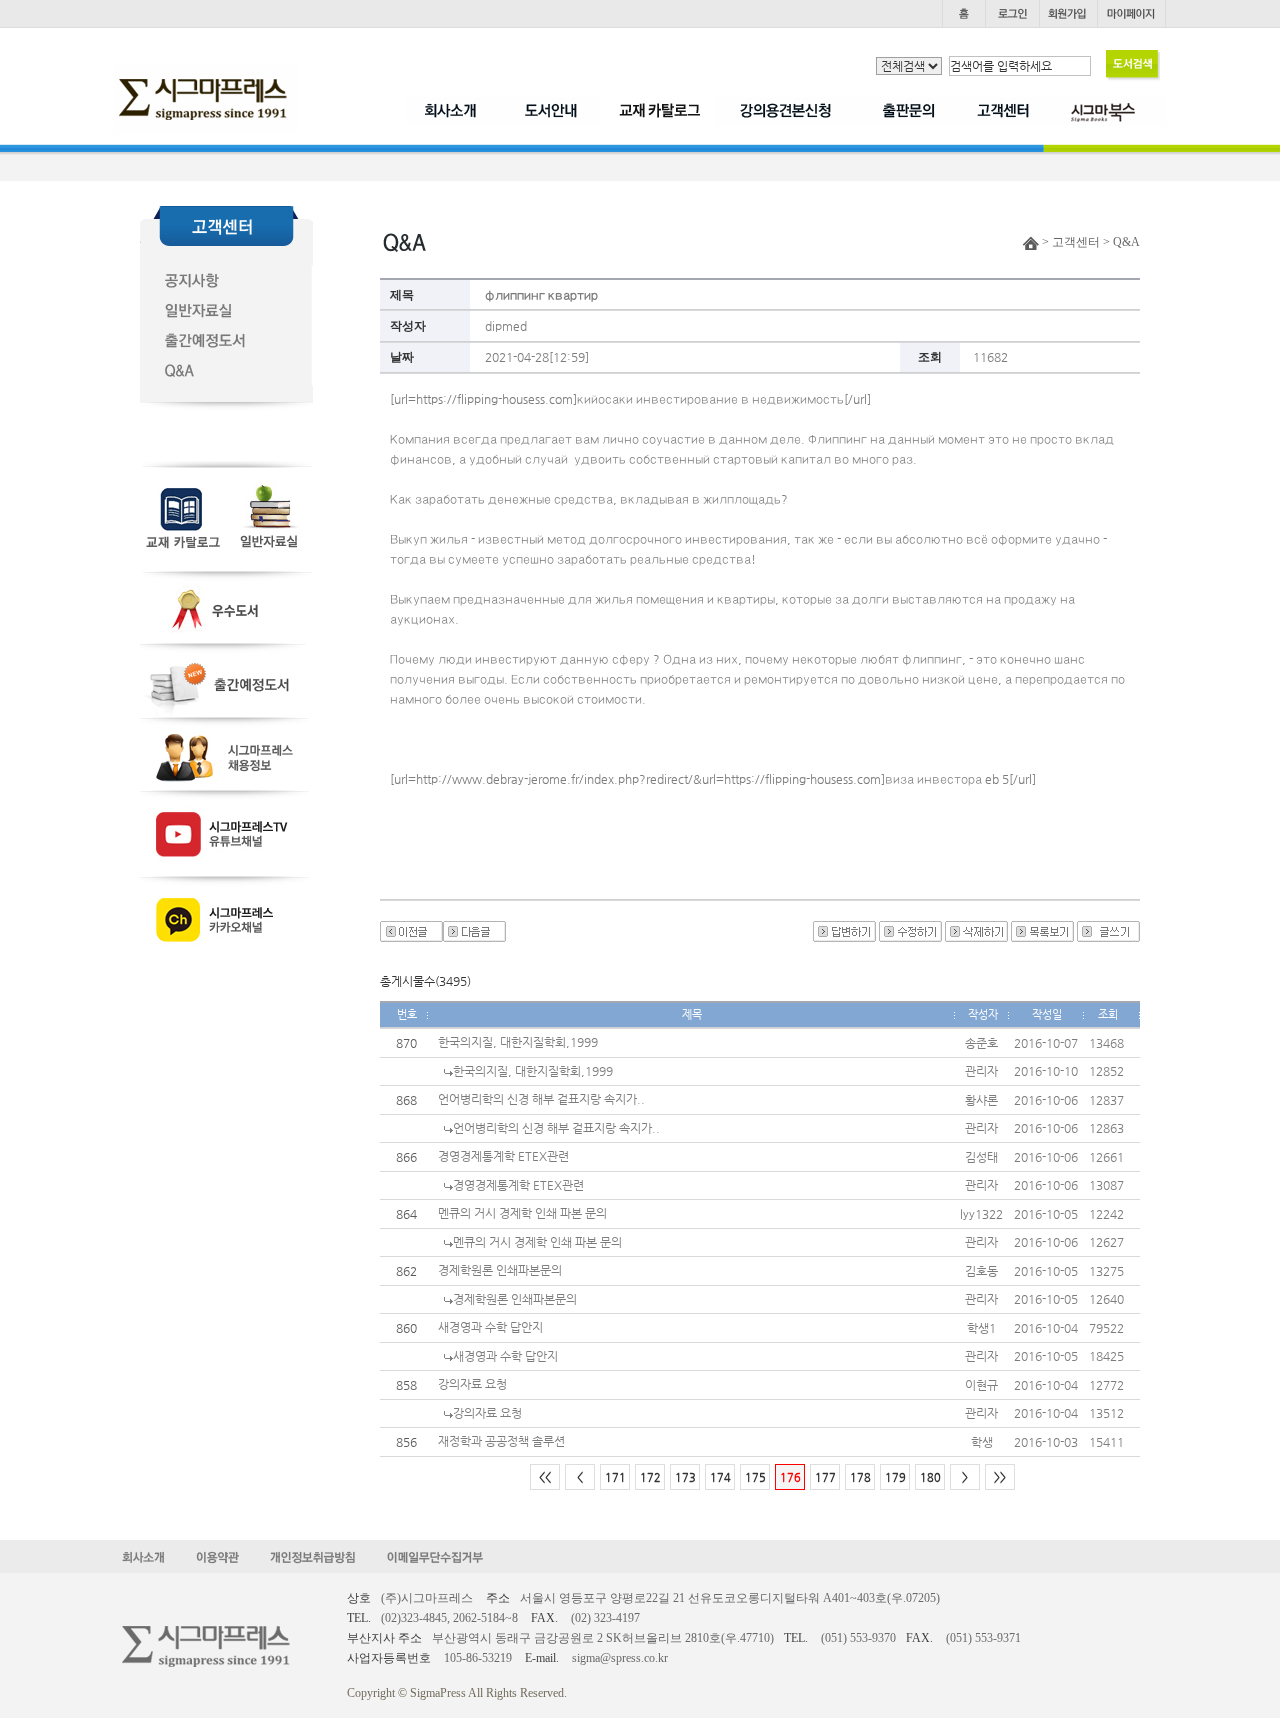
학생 (982, 1442)
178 (860, 1477)
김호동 (981, 1271)
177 (825, 1477)
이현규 (981, 1385)
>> (1000, 1477)
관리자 (981, 1071)
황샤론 (981, 1100)
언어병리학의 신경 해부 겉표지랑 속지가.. (541, 1099)
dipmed (506, 326)
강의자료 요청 (472, 1384)
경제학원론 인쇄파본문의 (500, 1270)
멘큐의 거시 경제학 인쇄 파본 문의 (522, 1213)
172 (650, 1477)
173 (685, 1477)
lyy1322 (981, 1214)
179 (895, 1477)
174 (720, 1477)
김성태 (981, 1157)
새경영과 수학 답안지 (490, 1327)
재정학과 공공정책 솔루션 (501, 1441)
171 (615, 1477)
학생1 (981, 1328)
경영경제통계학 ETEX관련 (503, 1156)
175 (755, 1477)
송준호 (981, 1043)
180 (930, 1477)
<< (545, 1477)
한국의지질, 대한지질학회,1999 (518, 1042)
